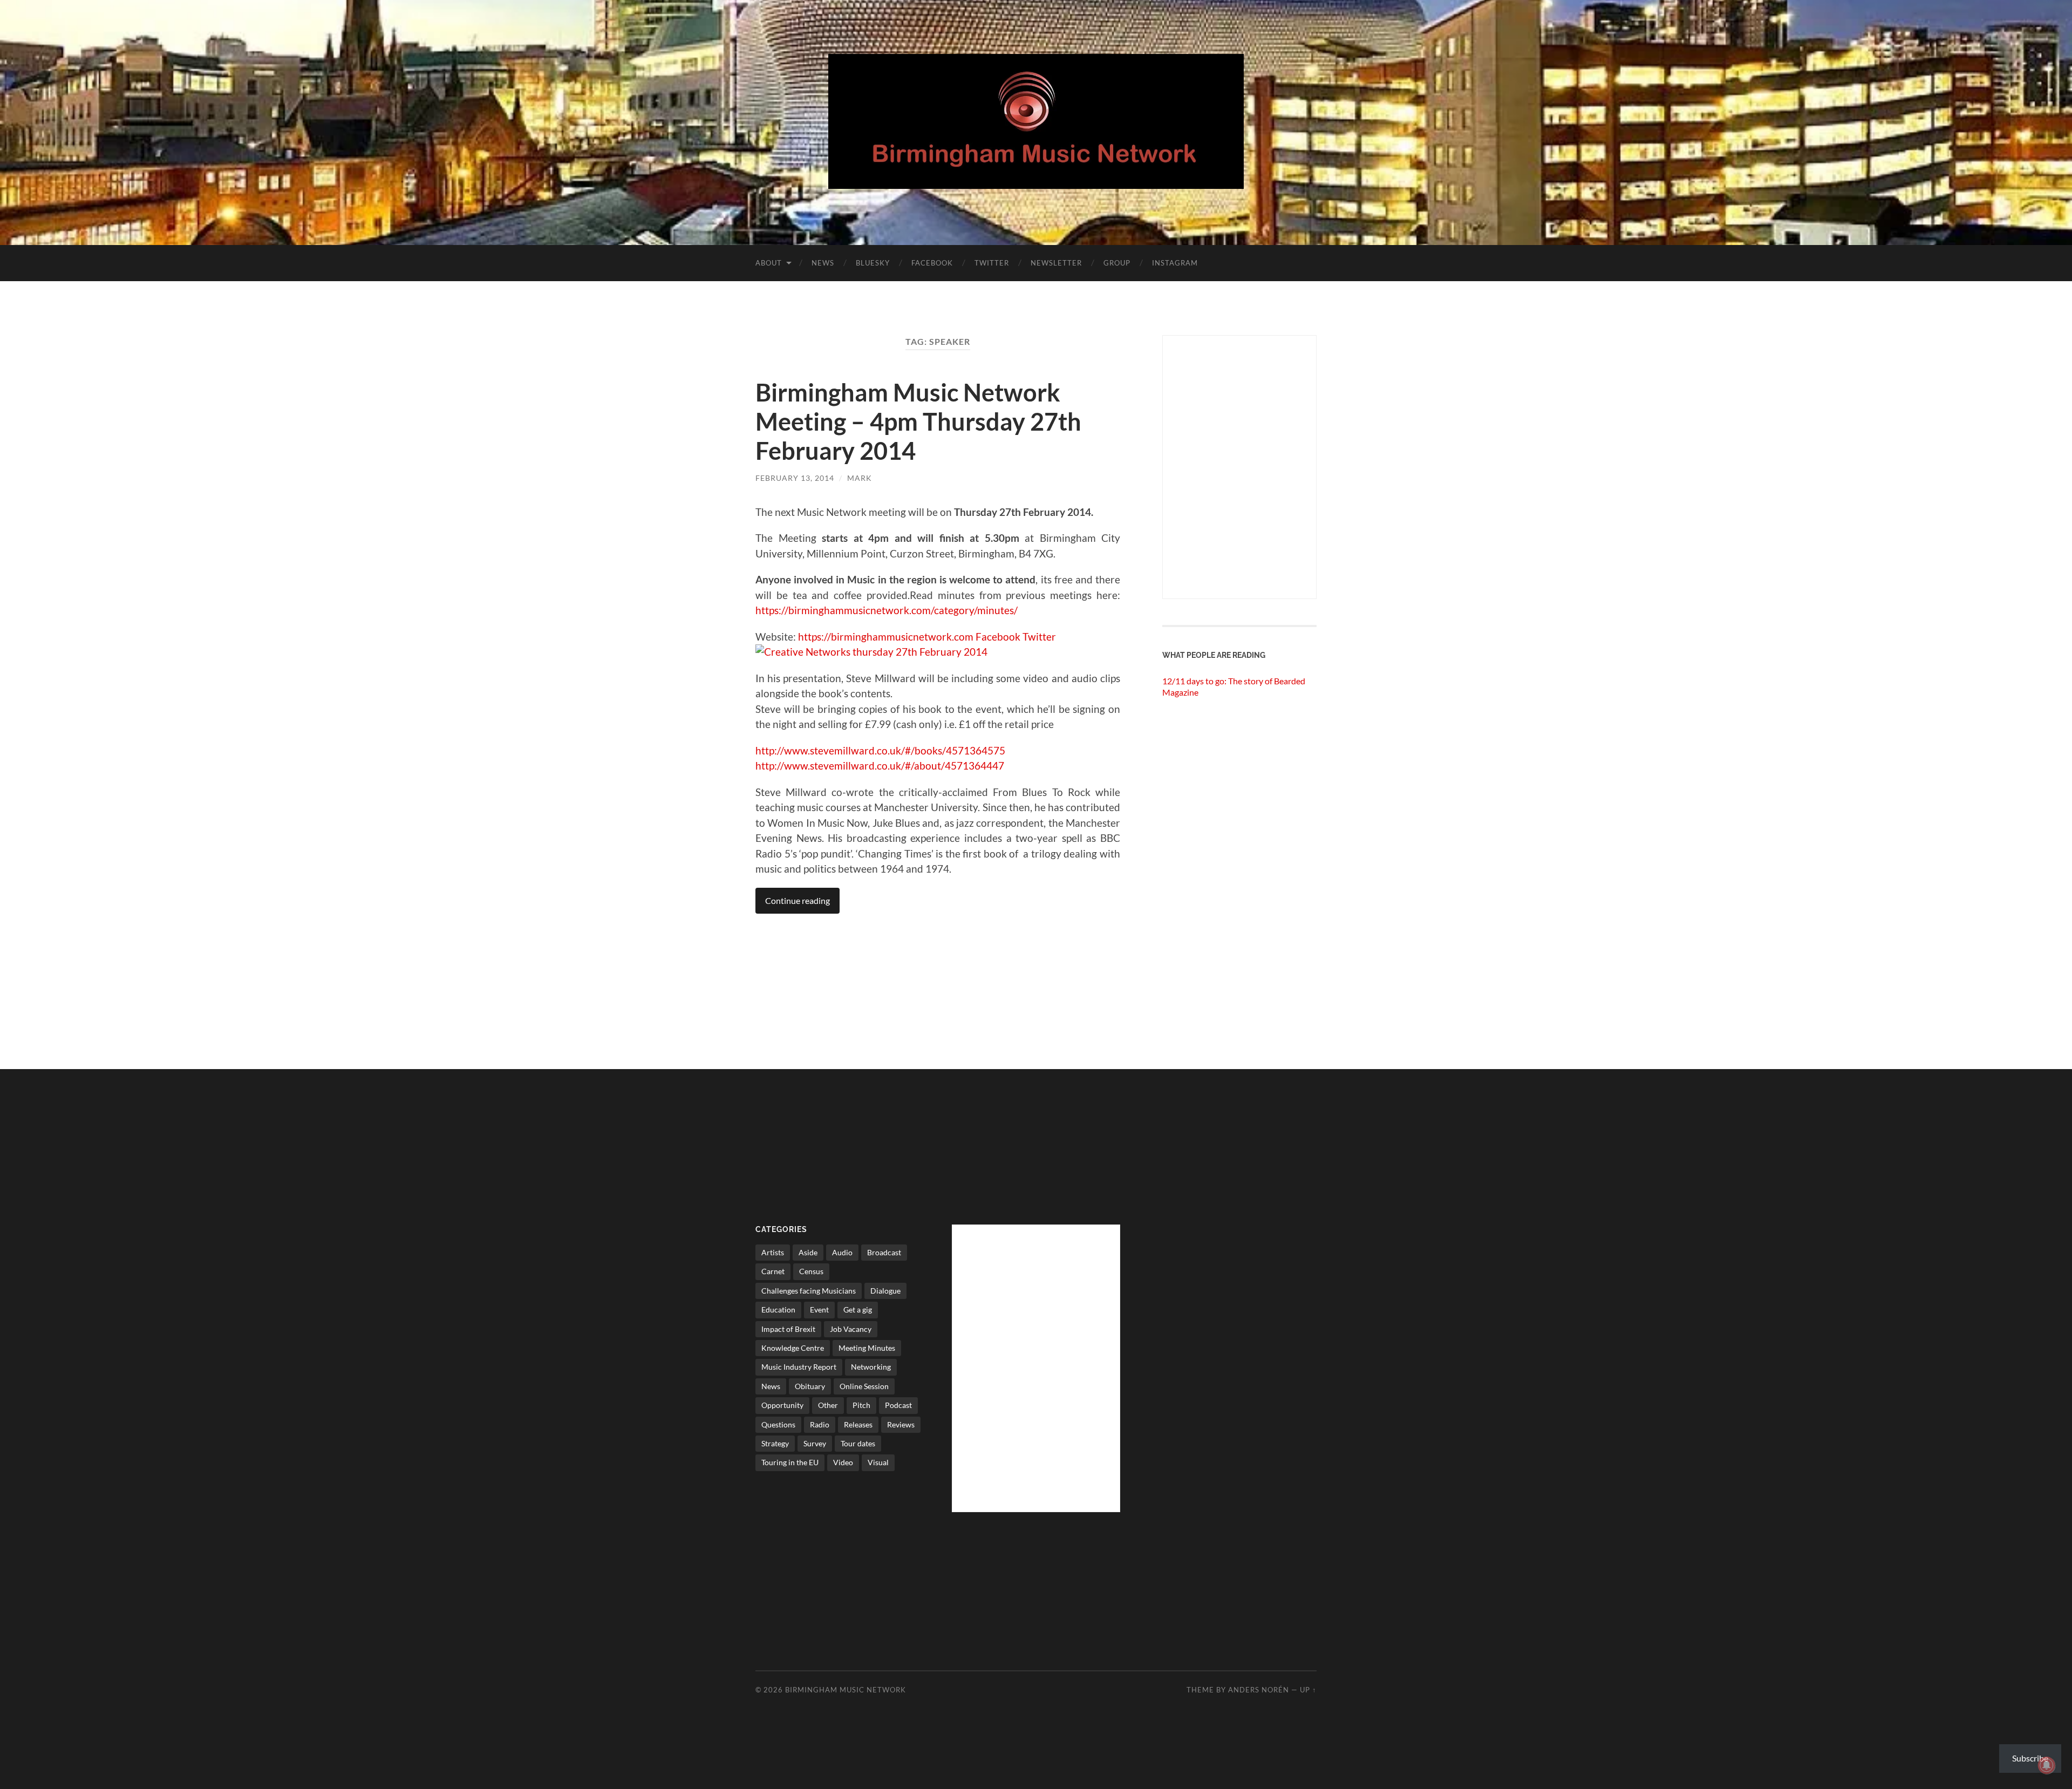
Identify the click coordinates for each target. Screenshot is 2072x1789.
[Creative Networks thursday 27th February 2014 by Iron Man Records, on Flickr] (871, 652)
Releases (858, 1424)
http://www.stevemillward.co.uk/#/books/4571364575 (880, 750)
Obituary (810, 1386)
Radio (820, 1424)
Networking (871, 1367)
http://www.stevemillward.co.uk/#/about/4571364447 (880, 766)
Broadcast (884, 1252)
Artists (773, 1252)
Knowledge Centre (793, 1348)
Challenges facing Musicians (809, 1291)
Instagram (1175, 263)
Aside (808, 1252)
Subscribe (2030, 1758)
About (769, 263)
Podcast (898, 1405)
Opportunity (782, 1405)
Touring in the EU (790, 1462)
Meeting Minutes (867, 1348)
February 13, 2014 (795, 478)
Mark (860, 478)
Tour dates (858, 1443)
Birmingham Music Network (846, 1690)
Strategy (775, 1443)
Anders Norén (1259, 1690)
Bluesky (873, 263)
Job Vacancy (851, 1329)
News (823, 263)
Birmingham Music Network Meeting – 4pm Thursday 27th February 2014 (918, 421)
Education (778, 1310)
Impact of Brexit (788, 1329)
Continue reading (798, 900)
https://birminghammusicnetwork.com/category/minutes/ (887, 610)
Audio (842, 1252)
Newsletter (1056, 263)
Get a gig (858, 1310)
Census (811, 1271)
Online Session (864, 1386)
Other (828, 1405)
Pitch (861, 1405)
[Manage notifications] (2047, 1765)
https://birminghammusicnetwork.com (886, 637)
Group (1117, 263)
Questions (778, 1424)
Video (843, 1462)
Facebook (932, 263)
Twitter (992, 263)
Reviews (901, 1424)
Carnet (773, 1271)
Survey (815, 1443)
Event (819, 1310)
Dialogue (885, 1291)
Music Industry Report (799, 1367)
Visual (878, 1462)
